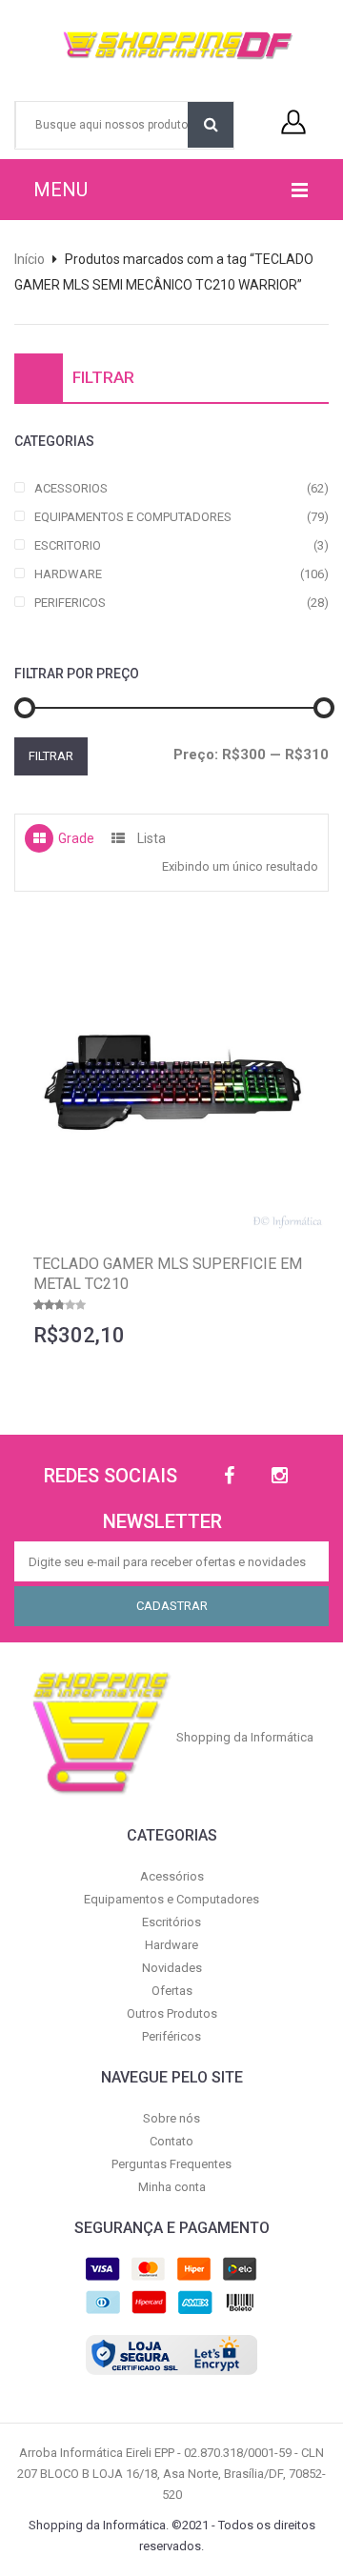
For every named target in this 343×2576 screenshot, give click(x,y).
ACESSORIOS (71, 488)
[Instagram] (280, 1476)
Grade (76, 838)
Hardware (171, 1945)
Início (30, 259)
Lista (151, 838)
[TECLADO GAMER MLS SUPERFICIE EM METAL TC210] (171, 1077)
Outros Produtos (172, 2013)
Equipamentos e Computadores (171, 1899)
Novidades (172, 1968)
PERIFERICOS (70, 603)
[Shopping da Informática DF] (165, 46)
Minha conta (172, 2187)
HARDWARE (68, 574)
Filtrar (51, 756)
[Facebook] (229, 1476)
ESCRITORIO (68, 545)
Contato (171, 2141)
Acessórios (172, 1876)
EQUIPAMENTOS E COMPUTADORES (133, 517)
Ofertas (172, 1991)
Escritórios (171, 1922)
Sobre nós (171, 2118)
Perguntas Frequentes (171, 2164)
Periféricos (171, 2036)
